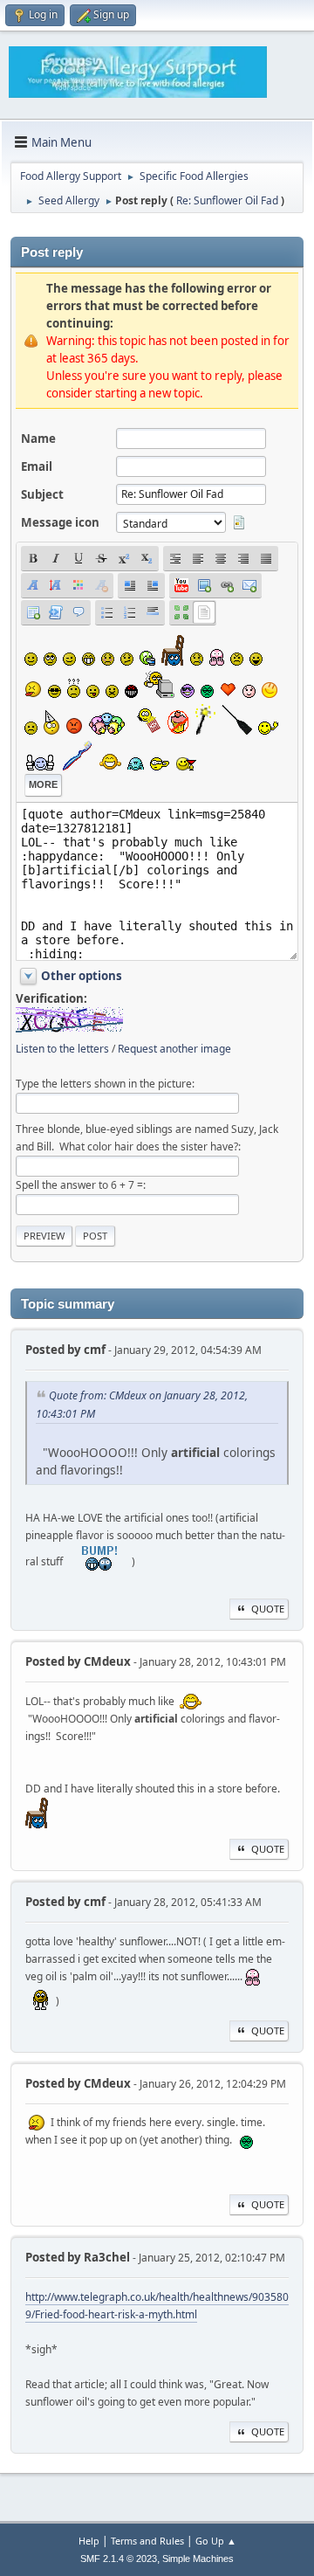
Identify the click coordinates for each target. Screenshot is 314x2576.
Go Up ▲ (216, 2541)
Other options (82, 976)
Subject (42, 494)
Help (89, 2541)
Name (38, 439)
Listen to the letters (62, 1049)
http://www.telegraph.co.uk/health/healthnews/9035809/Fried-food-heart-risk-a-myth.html (157, 2306)
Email (37, 466)
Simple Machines (198, 2559)
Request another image (174, 1049)
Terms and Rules (147, 2541)
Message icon (60, 522)
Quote (268, 1609)
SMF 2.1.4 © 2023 (119, 2559)
